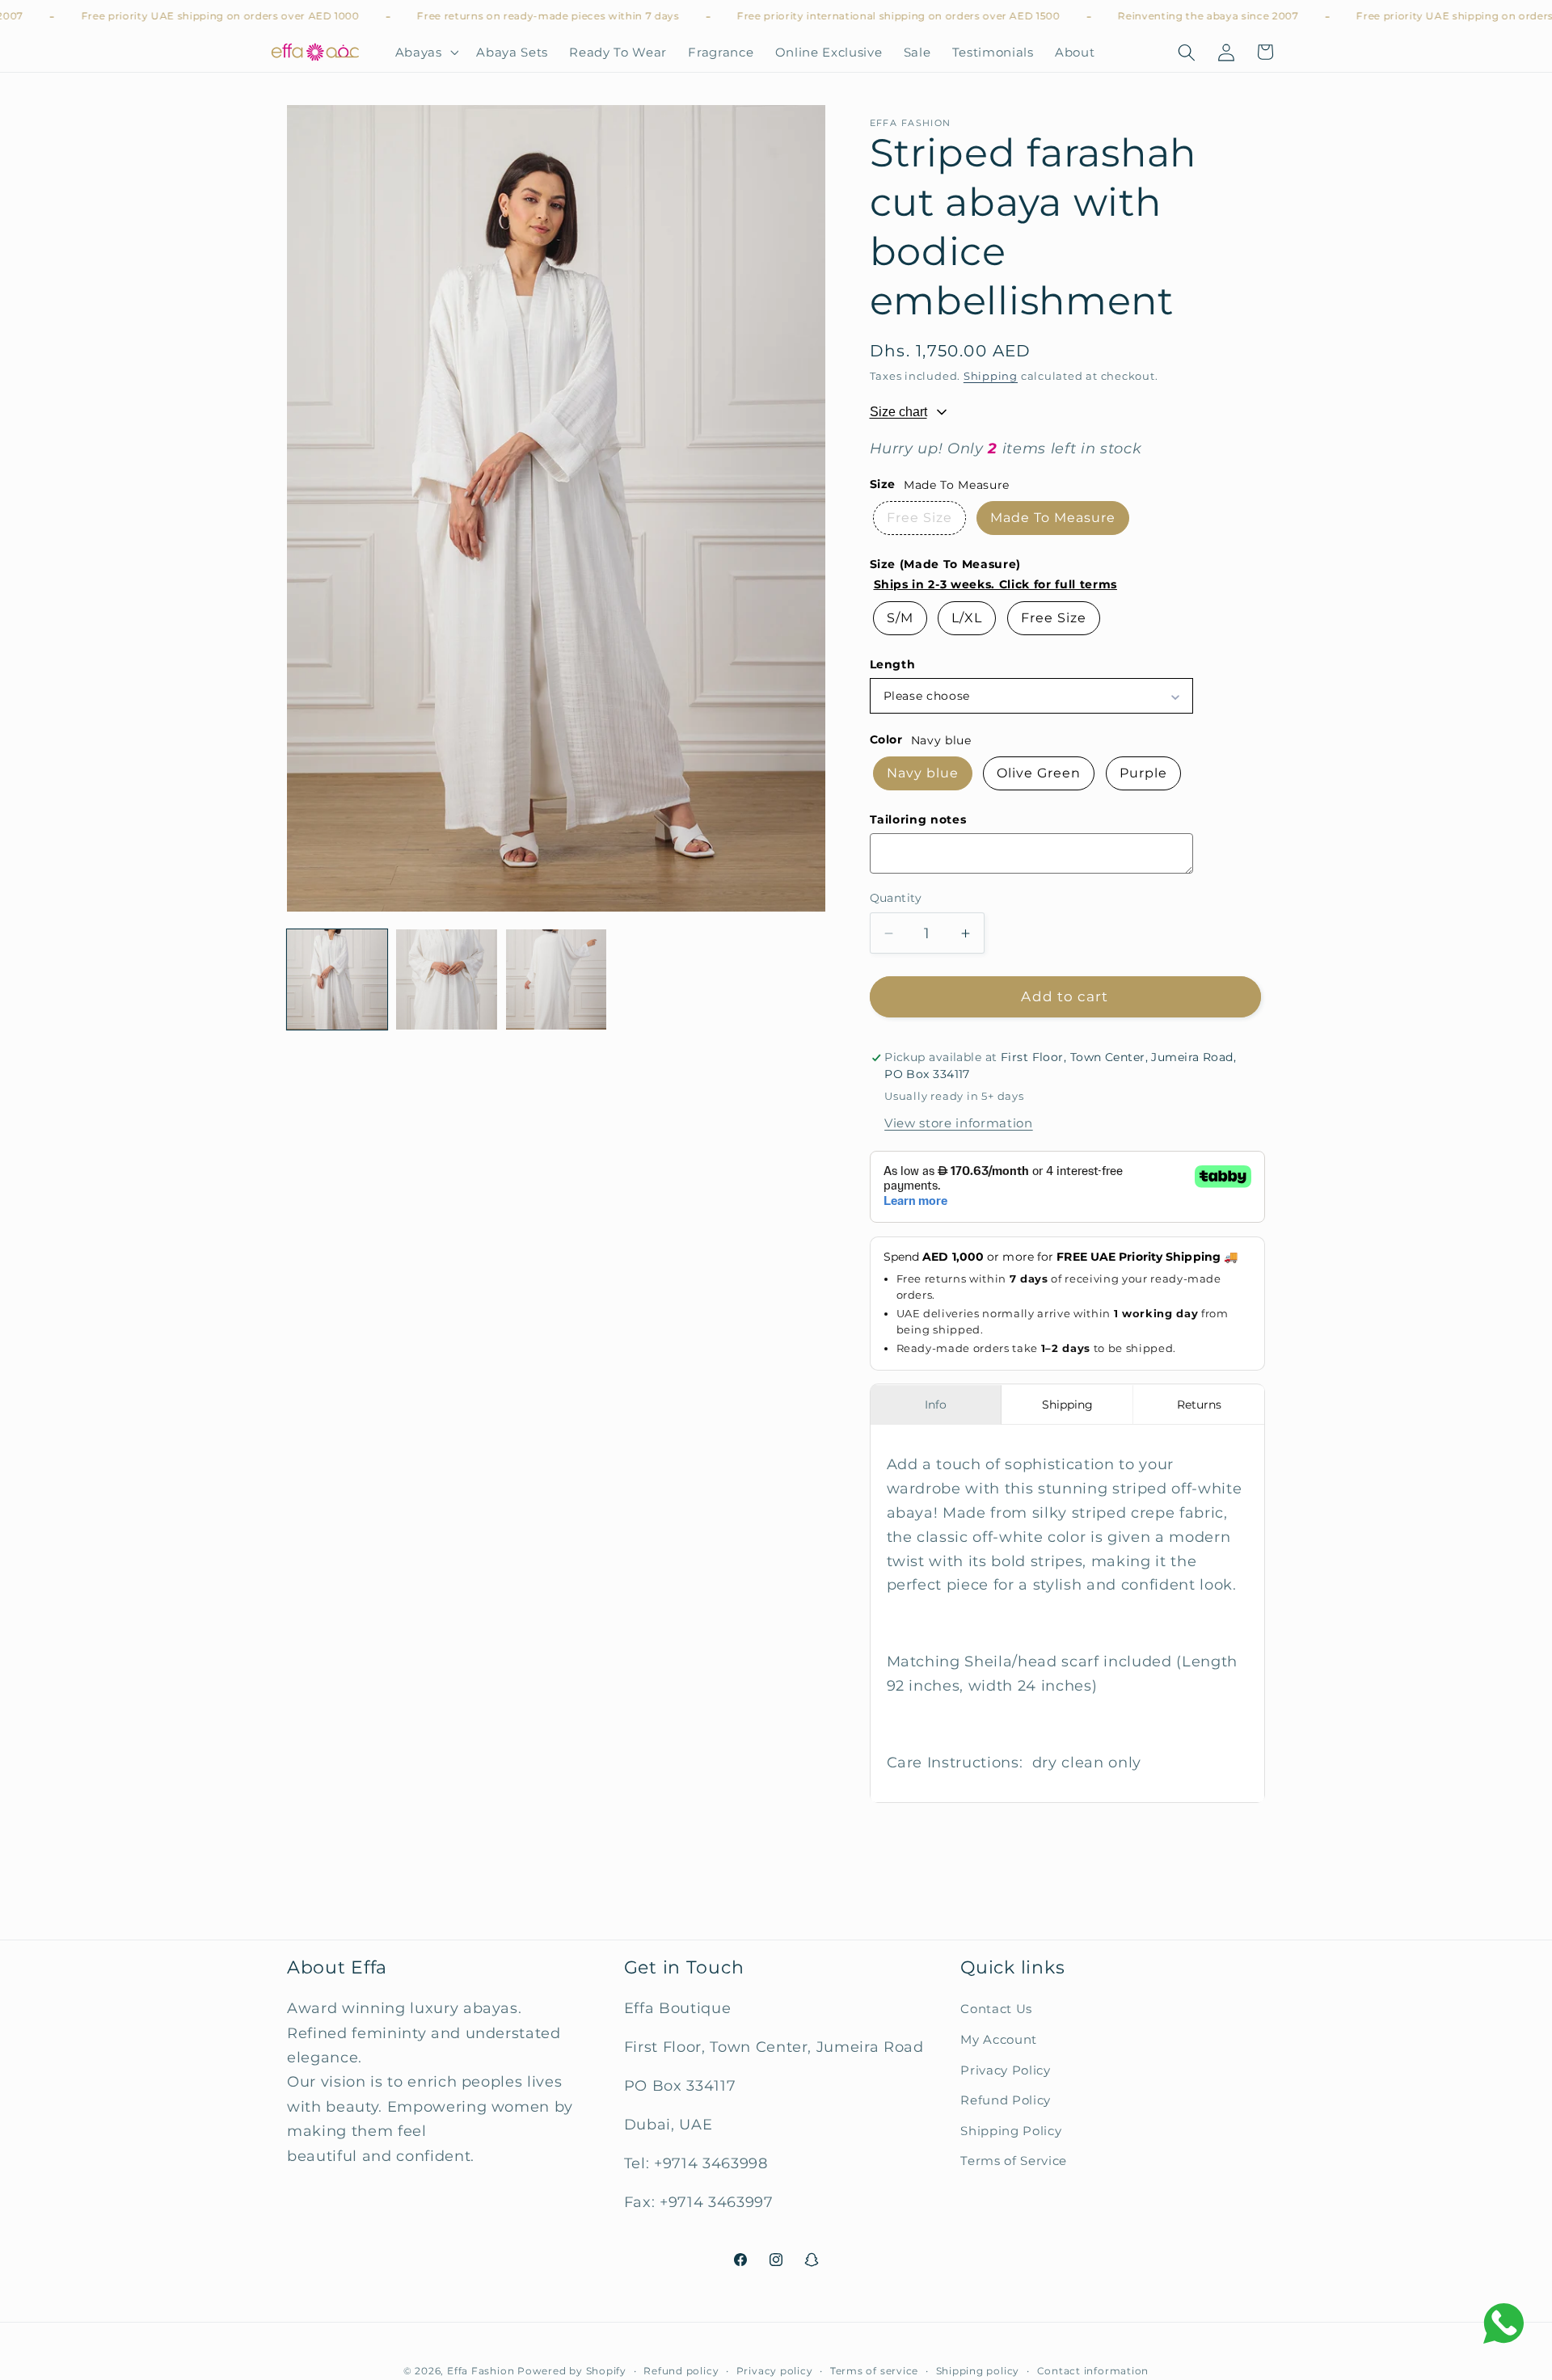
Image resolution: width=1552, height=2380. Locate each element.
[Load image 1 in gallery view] (337, 979)
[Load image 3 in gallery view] (556, 979)
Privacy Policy (1005, 2070)
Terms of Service (1014, 2161)
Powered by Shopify (572, 2371)
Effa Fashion (481, 2371)
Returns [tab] (1199, 1405)
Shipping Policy (1011, 2131)
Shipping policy (978, 2371)
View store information (959, 1124)
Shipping (991, 377)
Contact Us (996, 2009)
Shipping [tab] (1067, 1405)
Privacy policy (775, 2371)
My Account (999, 2039)
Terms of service (874, 2371)
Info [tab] (936, 1405)
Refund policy (681, 2371)
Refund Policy (1006, 2100)
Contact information (1093, 2371)
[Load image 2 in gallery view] (446, 979)
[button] (425, 53)
